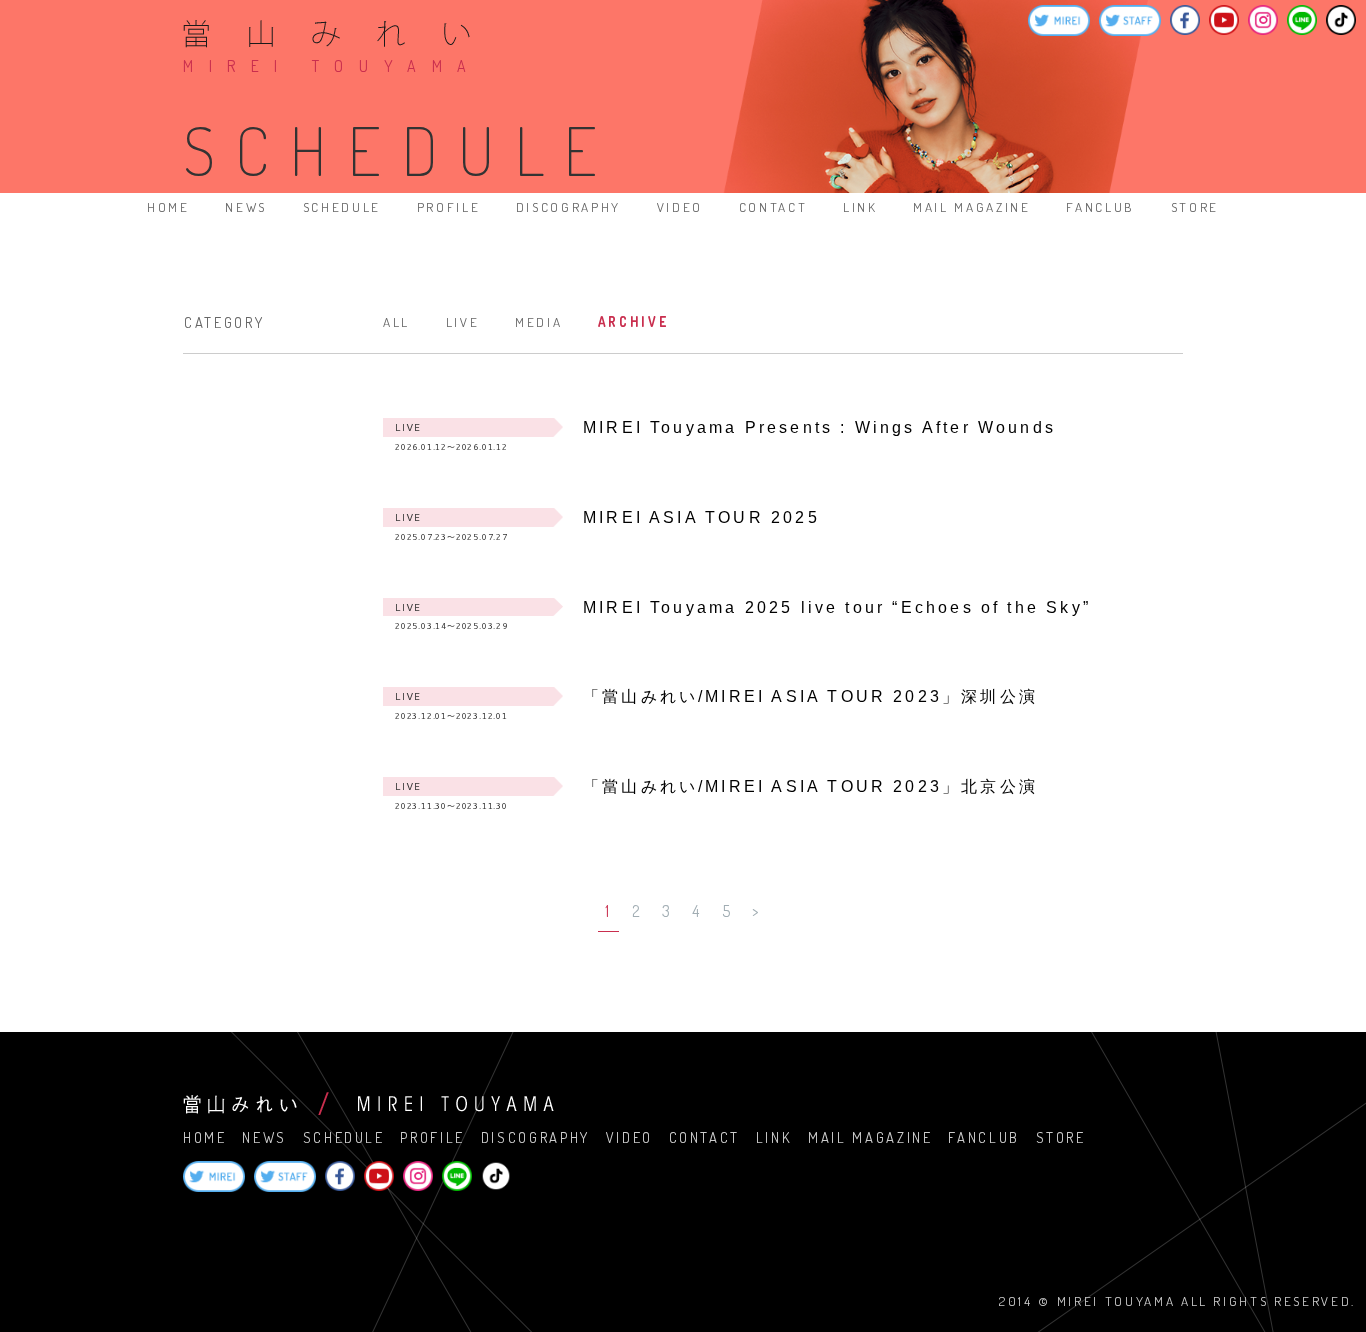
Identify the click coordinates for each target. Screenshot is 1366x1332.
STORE (1195, 206)
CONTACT (773, 206)
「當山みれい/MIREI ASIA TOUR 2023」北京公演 (810, 786)
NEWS (246, 206)
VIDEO (680, 206)
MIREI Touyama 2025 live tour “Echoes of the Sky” (837, 607)
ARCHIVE (633, 321)
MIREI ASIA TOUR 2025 (701, 517)
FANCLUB (1100, 206)
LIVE (463, 321)
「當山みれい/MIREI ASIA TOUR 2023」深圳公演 (810, 696)
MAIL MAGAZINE (972, 206)
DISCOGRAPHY (568, 206)
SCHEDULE (342, 206)
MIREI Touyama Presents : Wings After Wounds (819, 427)
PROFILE (449, 206)
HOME (168, 206)
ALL (396, 321)
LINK (860, 206)
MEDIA (538, 321)
